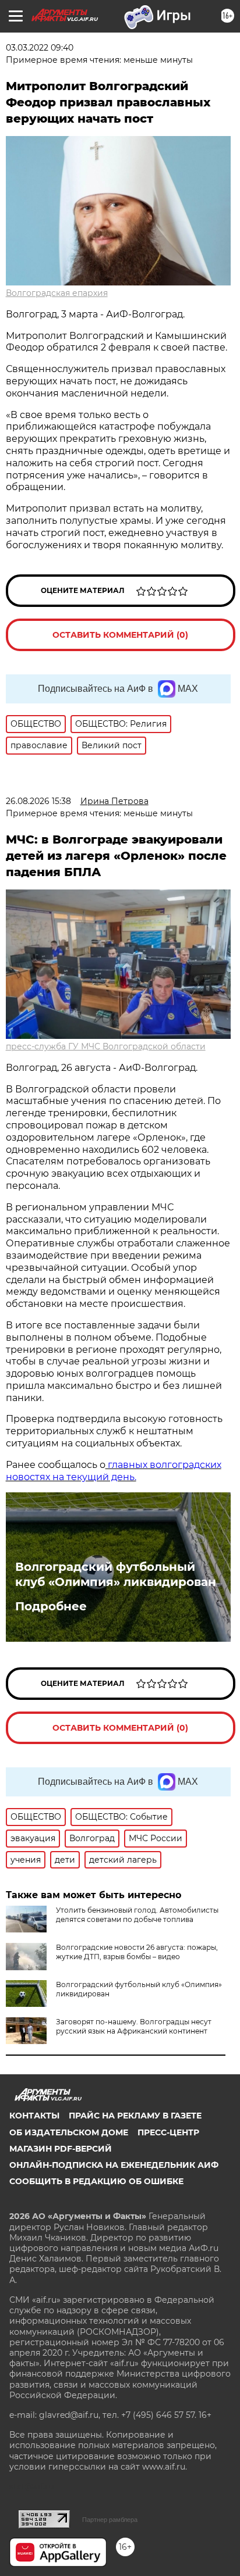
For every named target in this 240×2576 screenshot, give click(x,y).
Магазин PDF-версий (61, 2149)
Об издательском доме (69, 2132)
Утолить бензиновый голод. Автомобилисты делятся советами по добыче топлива (137, 1915)
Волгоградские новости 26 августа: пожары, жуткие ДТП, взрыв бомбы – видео (137, 1952)
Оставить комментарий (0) (120, 635)
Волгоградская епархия (57, 293)
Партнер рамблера (110, 2520)
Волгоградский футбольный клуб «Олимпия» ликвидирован (116, 1574)
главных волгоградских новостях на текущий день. (114, 1471)
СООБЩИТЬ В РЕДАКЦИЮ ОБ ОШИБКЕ (96, 2181)
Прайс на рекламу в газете (135, 2116)
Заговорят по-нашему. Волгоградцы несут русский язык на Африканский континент (134, 2026)
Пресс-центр (168, 2132)
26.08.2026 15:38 (38, 801)
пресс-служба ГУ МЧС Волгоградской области (106, 1046)
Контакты (34, 2116)
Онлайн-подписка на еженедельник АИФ (114, 2165)
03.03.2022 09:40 (40, 48)
